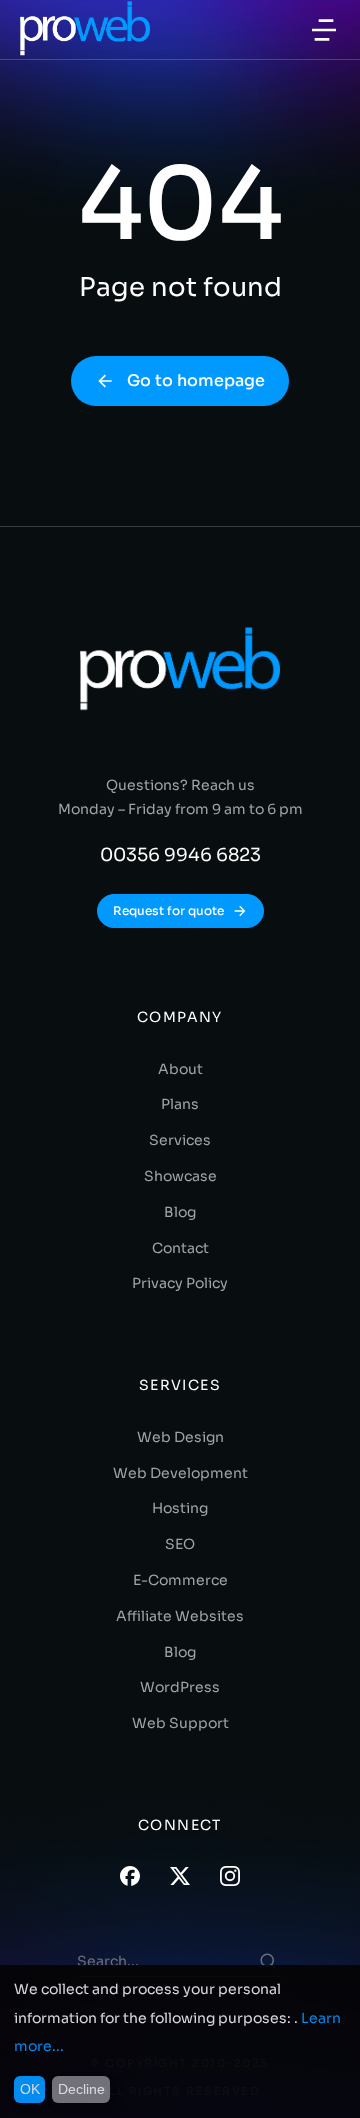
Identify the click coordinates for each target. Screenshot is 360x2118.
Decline (81, 2089)
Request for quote (168, 910)
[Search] (268, 1961)
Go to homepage (196, 380)
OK (30, 2089)
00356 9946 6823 (180, 855)
